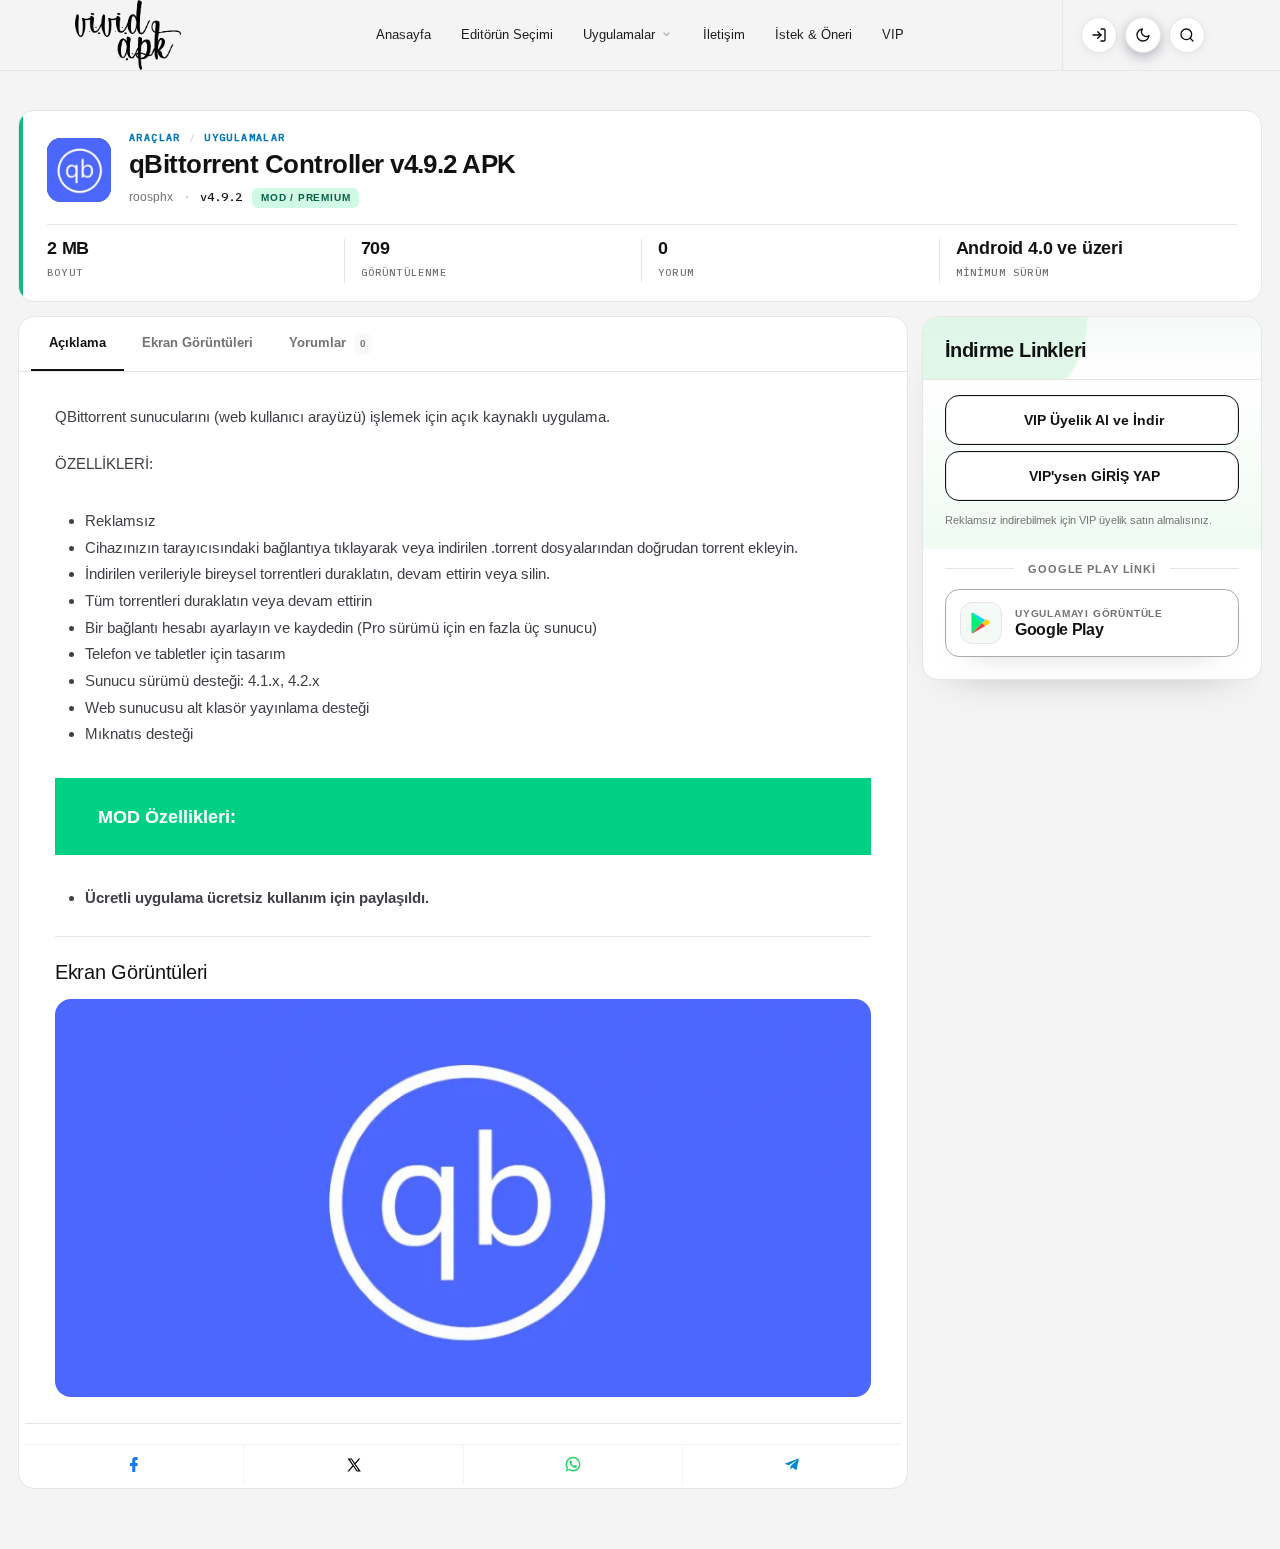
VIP (893, 34)
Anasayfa (403, 34)
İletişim (724, 34)
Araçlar (155, 138)
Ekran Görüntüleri (197, 342)
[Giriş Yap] (1099, 35)
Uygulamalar (619, 34)
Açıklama (77, 342)
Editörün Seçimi (507, 34)
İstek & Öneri (813, 34)
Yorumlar (327, 342)
